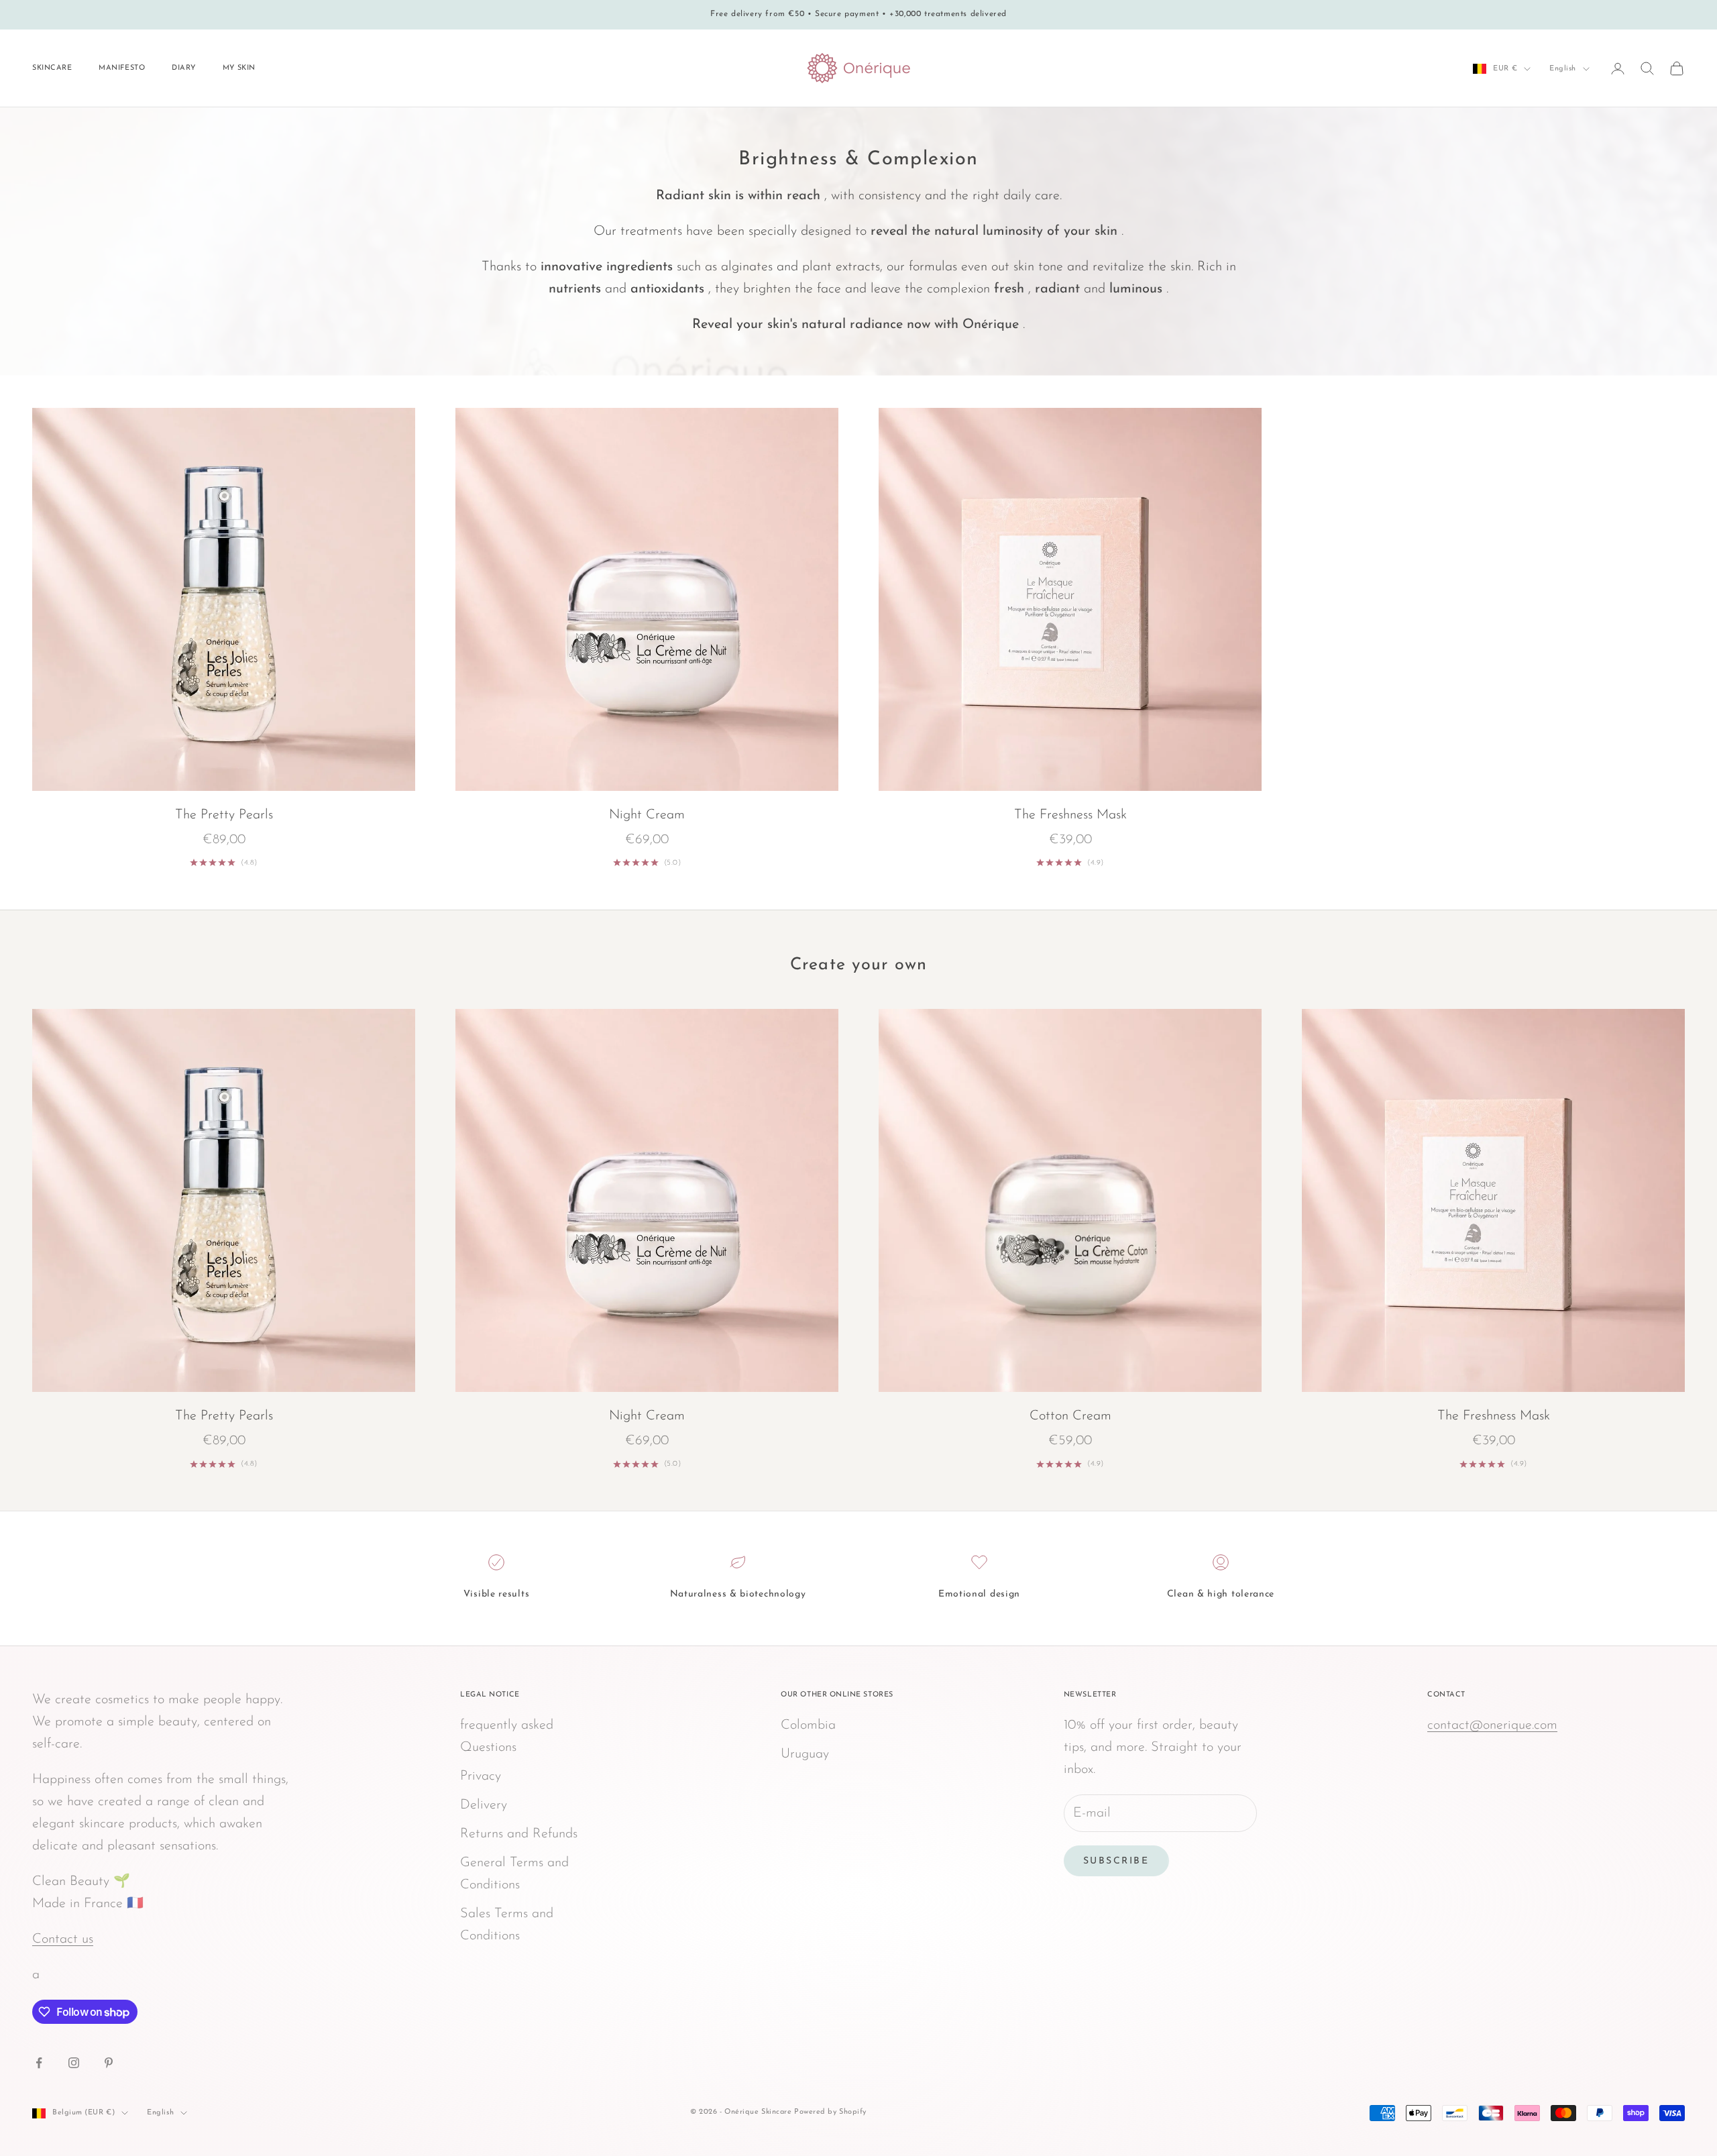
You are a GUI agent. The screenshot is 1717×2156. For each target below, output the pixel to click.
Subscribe (1116, 1861)
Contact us (63, 1939)
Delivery (484, 1805)
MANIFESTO (122, 68)
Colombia (808, 1725)
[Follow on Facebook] (39, 2063)
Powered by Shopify (830, 2112)
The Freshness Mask (1070, 815)
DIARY (184, 68)
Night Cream (647, 815)
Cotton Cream (1070, 1416)
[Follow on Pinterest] (109, 2063)
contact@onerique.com (1492, 1725)
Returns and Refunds (519, 1834)
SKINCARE (52, 68)
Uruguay (805, 1754)
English (1563, 69)
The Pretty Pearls (224, 815)
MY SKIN (239, 68)
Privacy (481, 1776)
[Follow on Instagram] (74, 2063)
